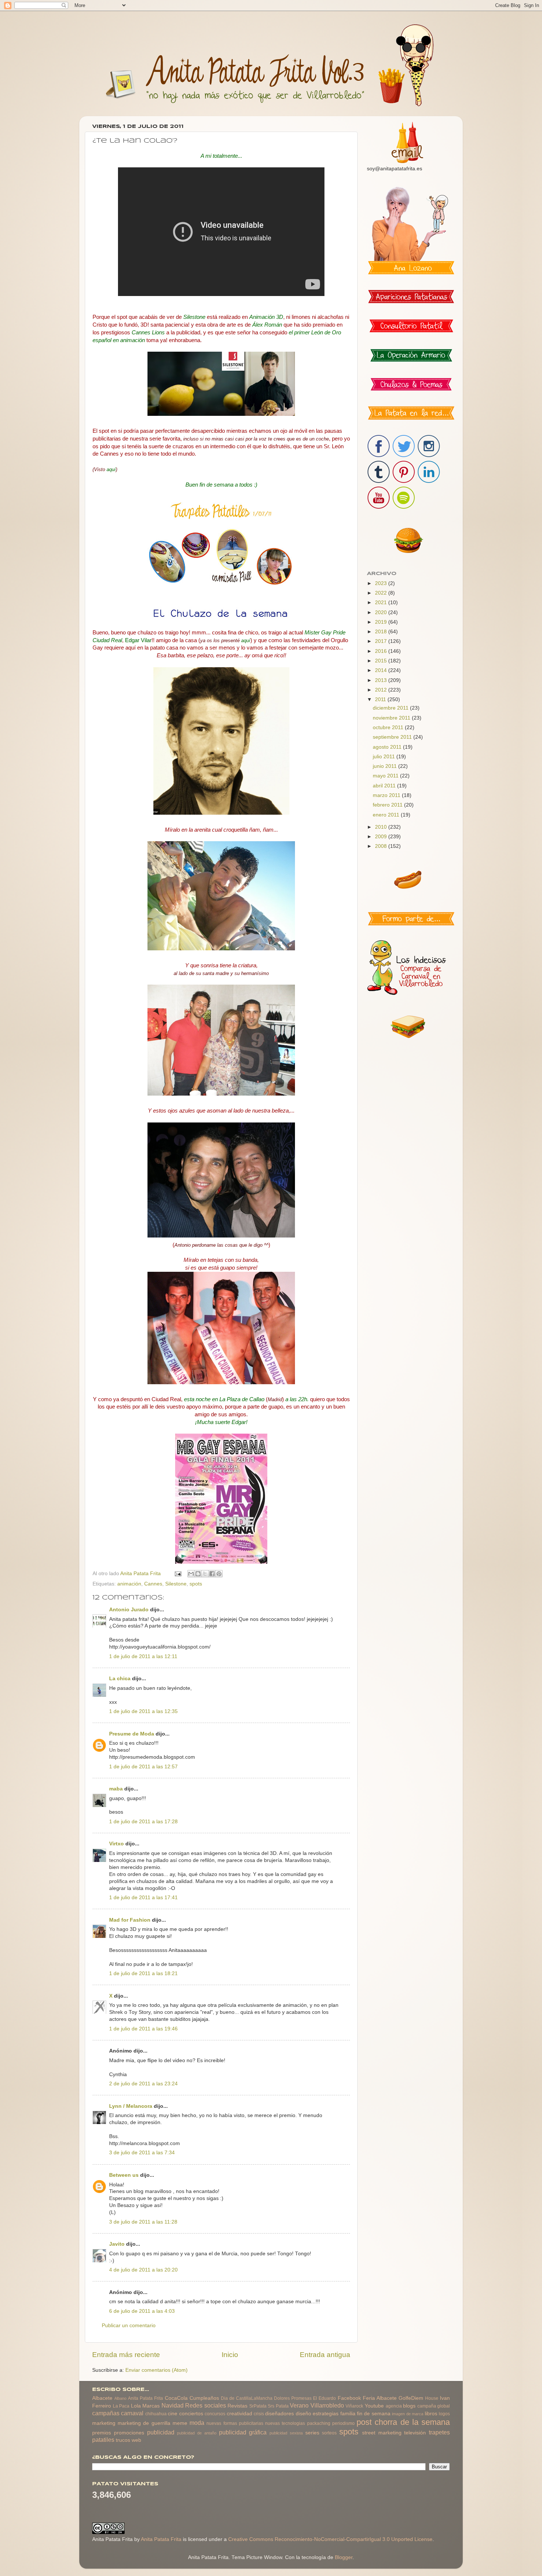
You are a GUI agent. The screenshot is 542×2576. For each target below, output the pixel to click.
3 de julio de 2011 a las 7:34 (142, 2153)
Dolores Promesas (293, 2398)
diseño (303, 2414)
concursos (215, 2414)
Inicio (230, 2355)
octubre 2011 (389, 727)
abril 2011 (385, 786)
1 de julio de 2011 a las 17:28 (143, 1822)
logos (444, 2414)
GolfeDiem (411, 2398)
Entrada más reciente (126, 2355)
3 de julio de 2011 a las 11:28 (143, 2222)
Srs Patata (278, 2406)
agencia (394, 2406)
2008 (382, 846)
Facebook (349, 2398)
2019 (382, 622)
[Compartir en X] (205, 1574)
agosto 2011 (388, 747)
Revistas (237, 2406)
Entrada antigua (325, 2355)
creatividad (239, 2414)
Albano (120, 2398)
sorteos (329, 2433)
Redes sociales (206, 2405)
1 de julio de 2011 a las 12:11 (143, 1656)
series (312, 2433)
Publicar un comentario (129, 2326)
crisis (259, 2414)
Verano (299, 2405)
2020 (382, 612)
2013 (382, 680)
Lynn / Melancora (131, 2106)
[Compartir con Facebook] (212, 1574)
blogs (409, 2406)
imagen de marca (408, 2414)
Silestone (176, 1584)
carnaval (132, 2413)
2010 (382, 827)
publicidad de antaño (197, 2433)
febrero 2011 (388, 805)
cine (173, 2414)
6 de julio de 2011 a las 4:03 (142, 2311)
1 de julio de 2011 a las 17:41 (143, 1898)
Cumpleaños (204, 2398)
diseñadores (279, 2414)
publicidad (161, 2432)
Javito (117, 2244)
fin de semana (374, 2414)
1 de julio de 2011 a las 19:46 (143, 2029)
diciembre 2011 (391, 708)
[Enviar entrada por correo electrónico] (178, 1574)
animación (129, 1584)
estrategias (326, 2414)
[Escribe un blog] (198, 1574)
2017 (382, 641)
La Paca (121, 2406)
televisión (415, 2433)
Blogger (344, 2557)
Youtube (374, 2406)
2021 (382, 603)
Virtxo (117, 1844)
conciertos (191, 2414)
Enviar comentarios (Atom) (157, 2370)
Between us (124, 2175)
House (432, 2398)
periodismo (343, 2423)
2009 (382, 837)
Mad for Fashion (130, 1920)
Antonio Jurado (129, 1610)
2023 (382, 583)
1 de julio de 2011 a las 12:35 (143, 1711)
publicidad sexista (286, 2433)
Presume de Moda (132, 1734)
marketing (104, 2423)
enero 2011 (387, 815)
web (136, 2440)
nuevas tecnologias (285, 2423)
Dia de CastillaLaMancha (247, 2398)
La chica (120, 1679)
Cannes (153, 1584)
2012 (382, 690)
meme (180, 2423)
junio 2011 (385, 766)
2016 (382, 651)
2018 (382, 632)
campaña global (434, 2406)
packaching (319, 2423)
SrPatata (258, 2406)
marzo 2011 (387, 795)
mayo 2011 (386, 776)
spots (196, 1584)
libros (431, 2414)
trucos (123, 2440)
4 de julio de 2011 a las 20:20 (143, 2270)
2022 (382, 593)
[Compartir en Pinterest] (219, 1574)
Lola (136, 2406)
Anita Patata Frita (145, 2398)
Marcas (151, 2406)
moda (197, 2423)
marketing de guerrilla (144, 2423)
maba (116, 1789)
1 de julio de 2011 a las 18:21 (143, 1973)
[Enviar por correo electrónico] (191, 1574)
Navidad (173, 2405)
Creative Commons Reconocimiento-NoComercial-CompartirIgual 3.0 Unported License (330, 2539)
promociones (129, 2433)
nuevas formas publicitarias (235, 2423)
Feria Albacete (380, 2398)
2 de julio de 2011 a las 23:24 (143, 2084)
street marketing (382, 2433)
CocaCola (176, 2398)
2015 (382, 661)
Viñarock (354, 2406)
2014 (382, 670)
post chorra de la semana (403, 2422)
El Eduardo (324, 2398)
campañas (106, 2413)
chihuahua (156, 2414)
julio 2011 (385, 757)
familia (348, 2414)
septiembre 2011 (393, 737)
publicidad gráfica (243, 2432)
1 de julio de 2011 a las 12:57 (143, 1767)
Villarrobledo (327, 2405)
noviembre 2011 (392, 718)
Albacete (102, 2398)
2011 (381, 699)
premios (102, 2433)
